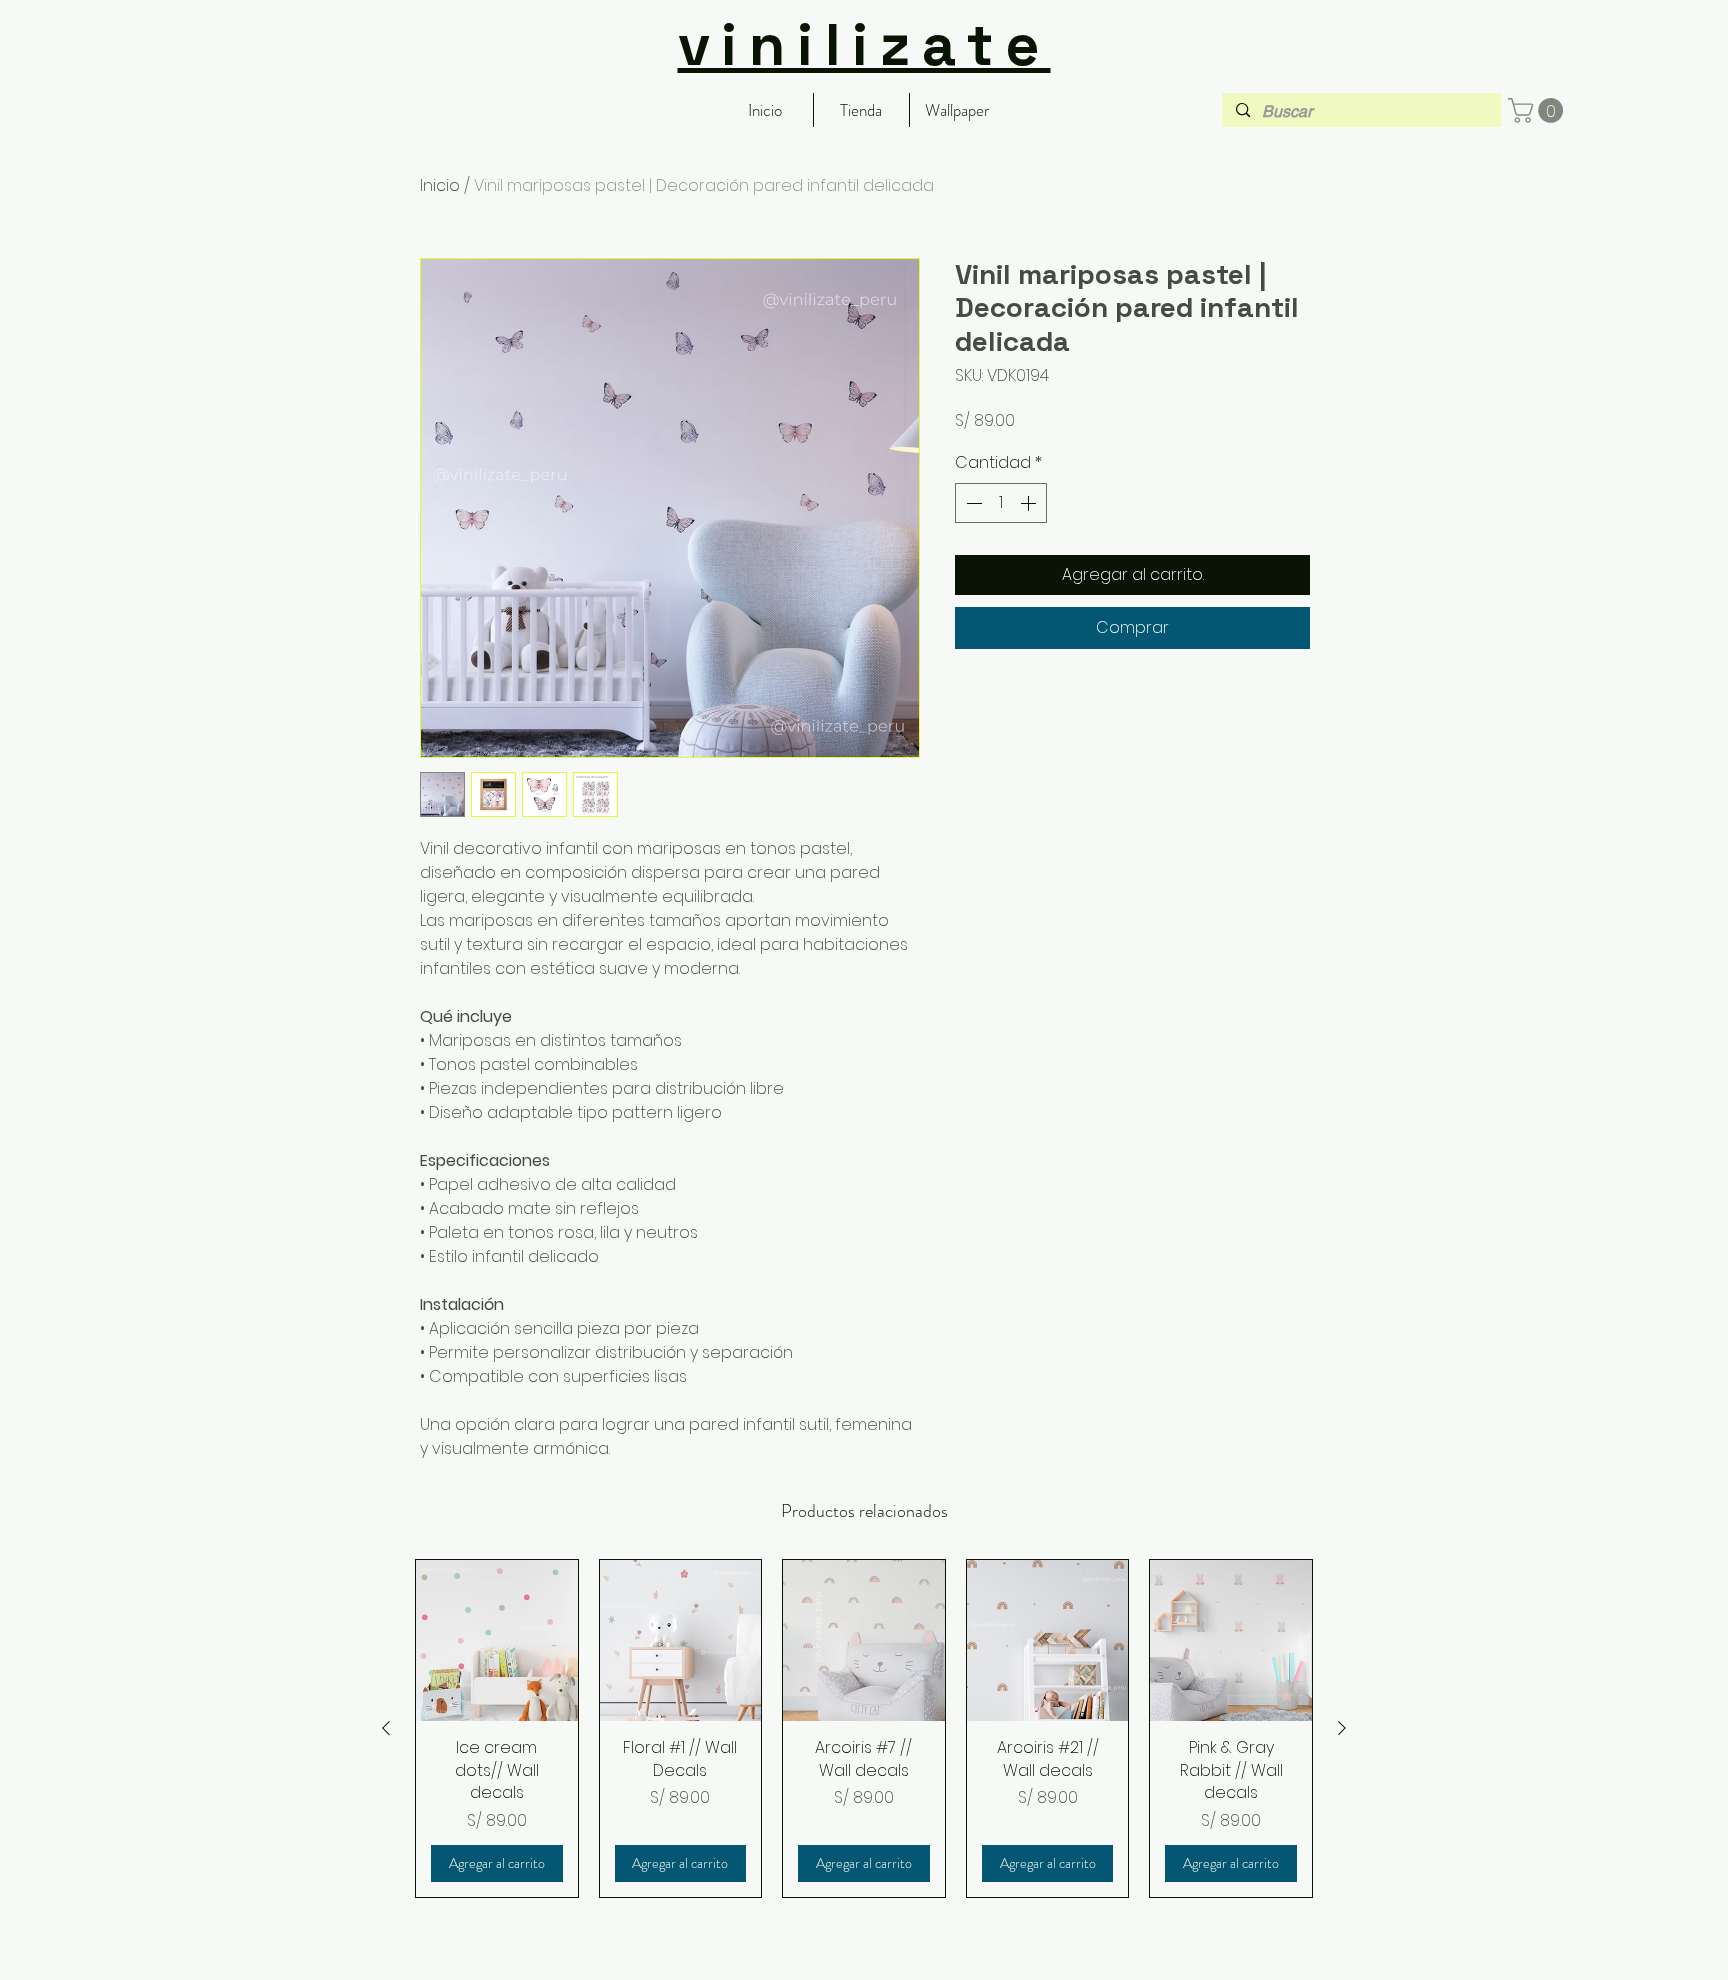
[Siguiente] (1342, 1728)
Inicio (440, 185)
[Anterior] (386, 1728)
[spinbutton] (1001, 503)
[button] (1538, 110)
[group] (864, 1728)
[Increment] (1030, 503)
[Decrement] (972, 503)
